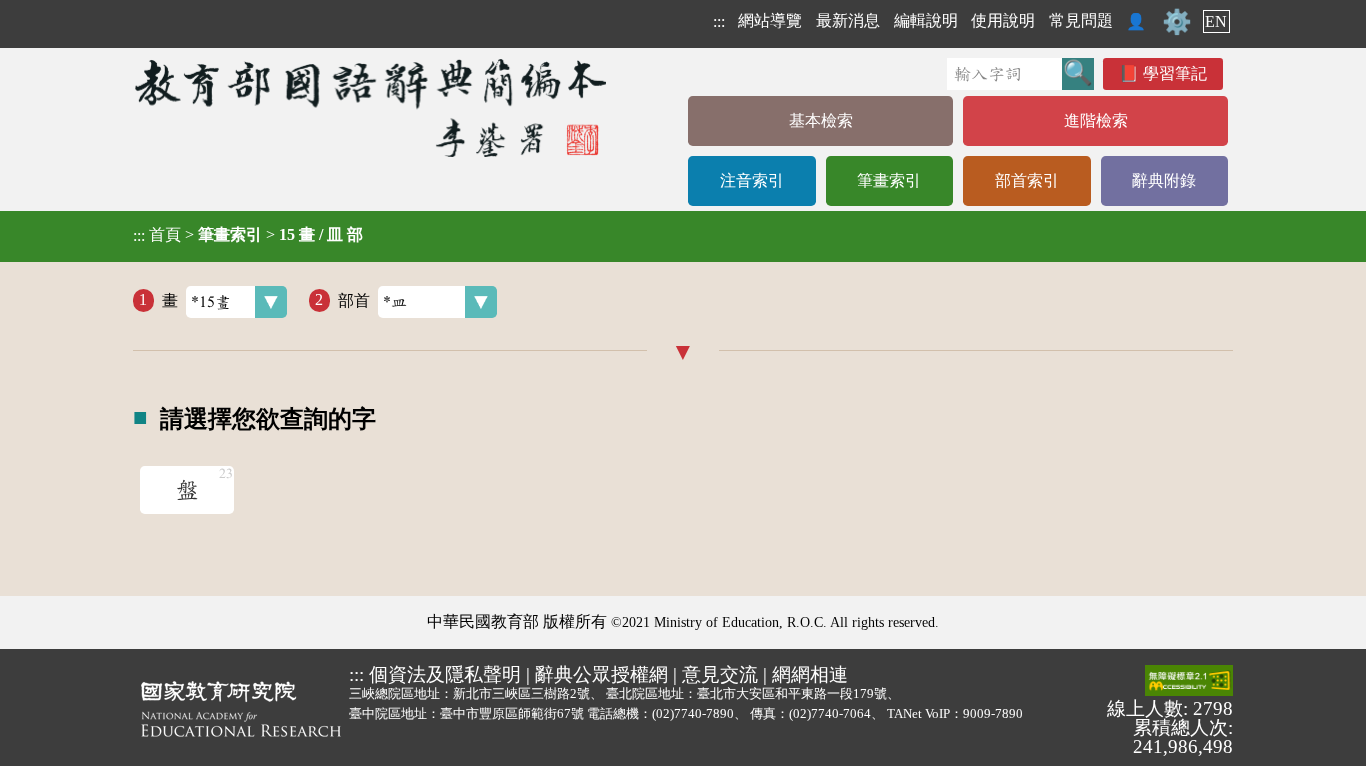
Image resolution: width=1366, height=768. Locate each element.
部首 (354, 299)
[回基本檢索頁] (372, 107)
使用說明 (1003, 20)
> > (248, 235)
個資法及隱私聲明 (445, 674)
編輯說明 (926, 20)
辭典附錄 (1164, 180)
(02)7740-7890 (693, 713)
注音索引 (752, 180)
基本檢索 (821, 120)
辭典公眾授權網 (601, 674)
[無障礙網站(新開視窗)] (1189, 682)
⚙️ (1177, 22)
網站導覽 (770, 20)
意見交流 (720, 674)
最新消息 (848, 20)
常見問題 (1081, 20)
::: (719, 21)
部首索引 (1027, 180)
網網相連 (810, 674)
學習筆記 (1175, 73)
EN (1216, 21)
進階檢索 (1096, 120)
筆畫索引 (889, 180)
